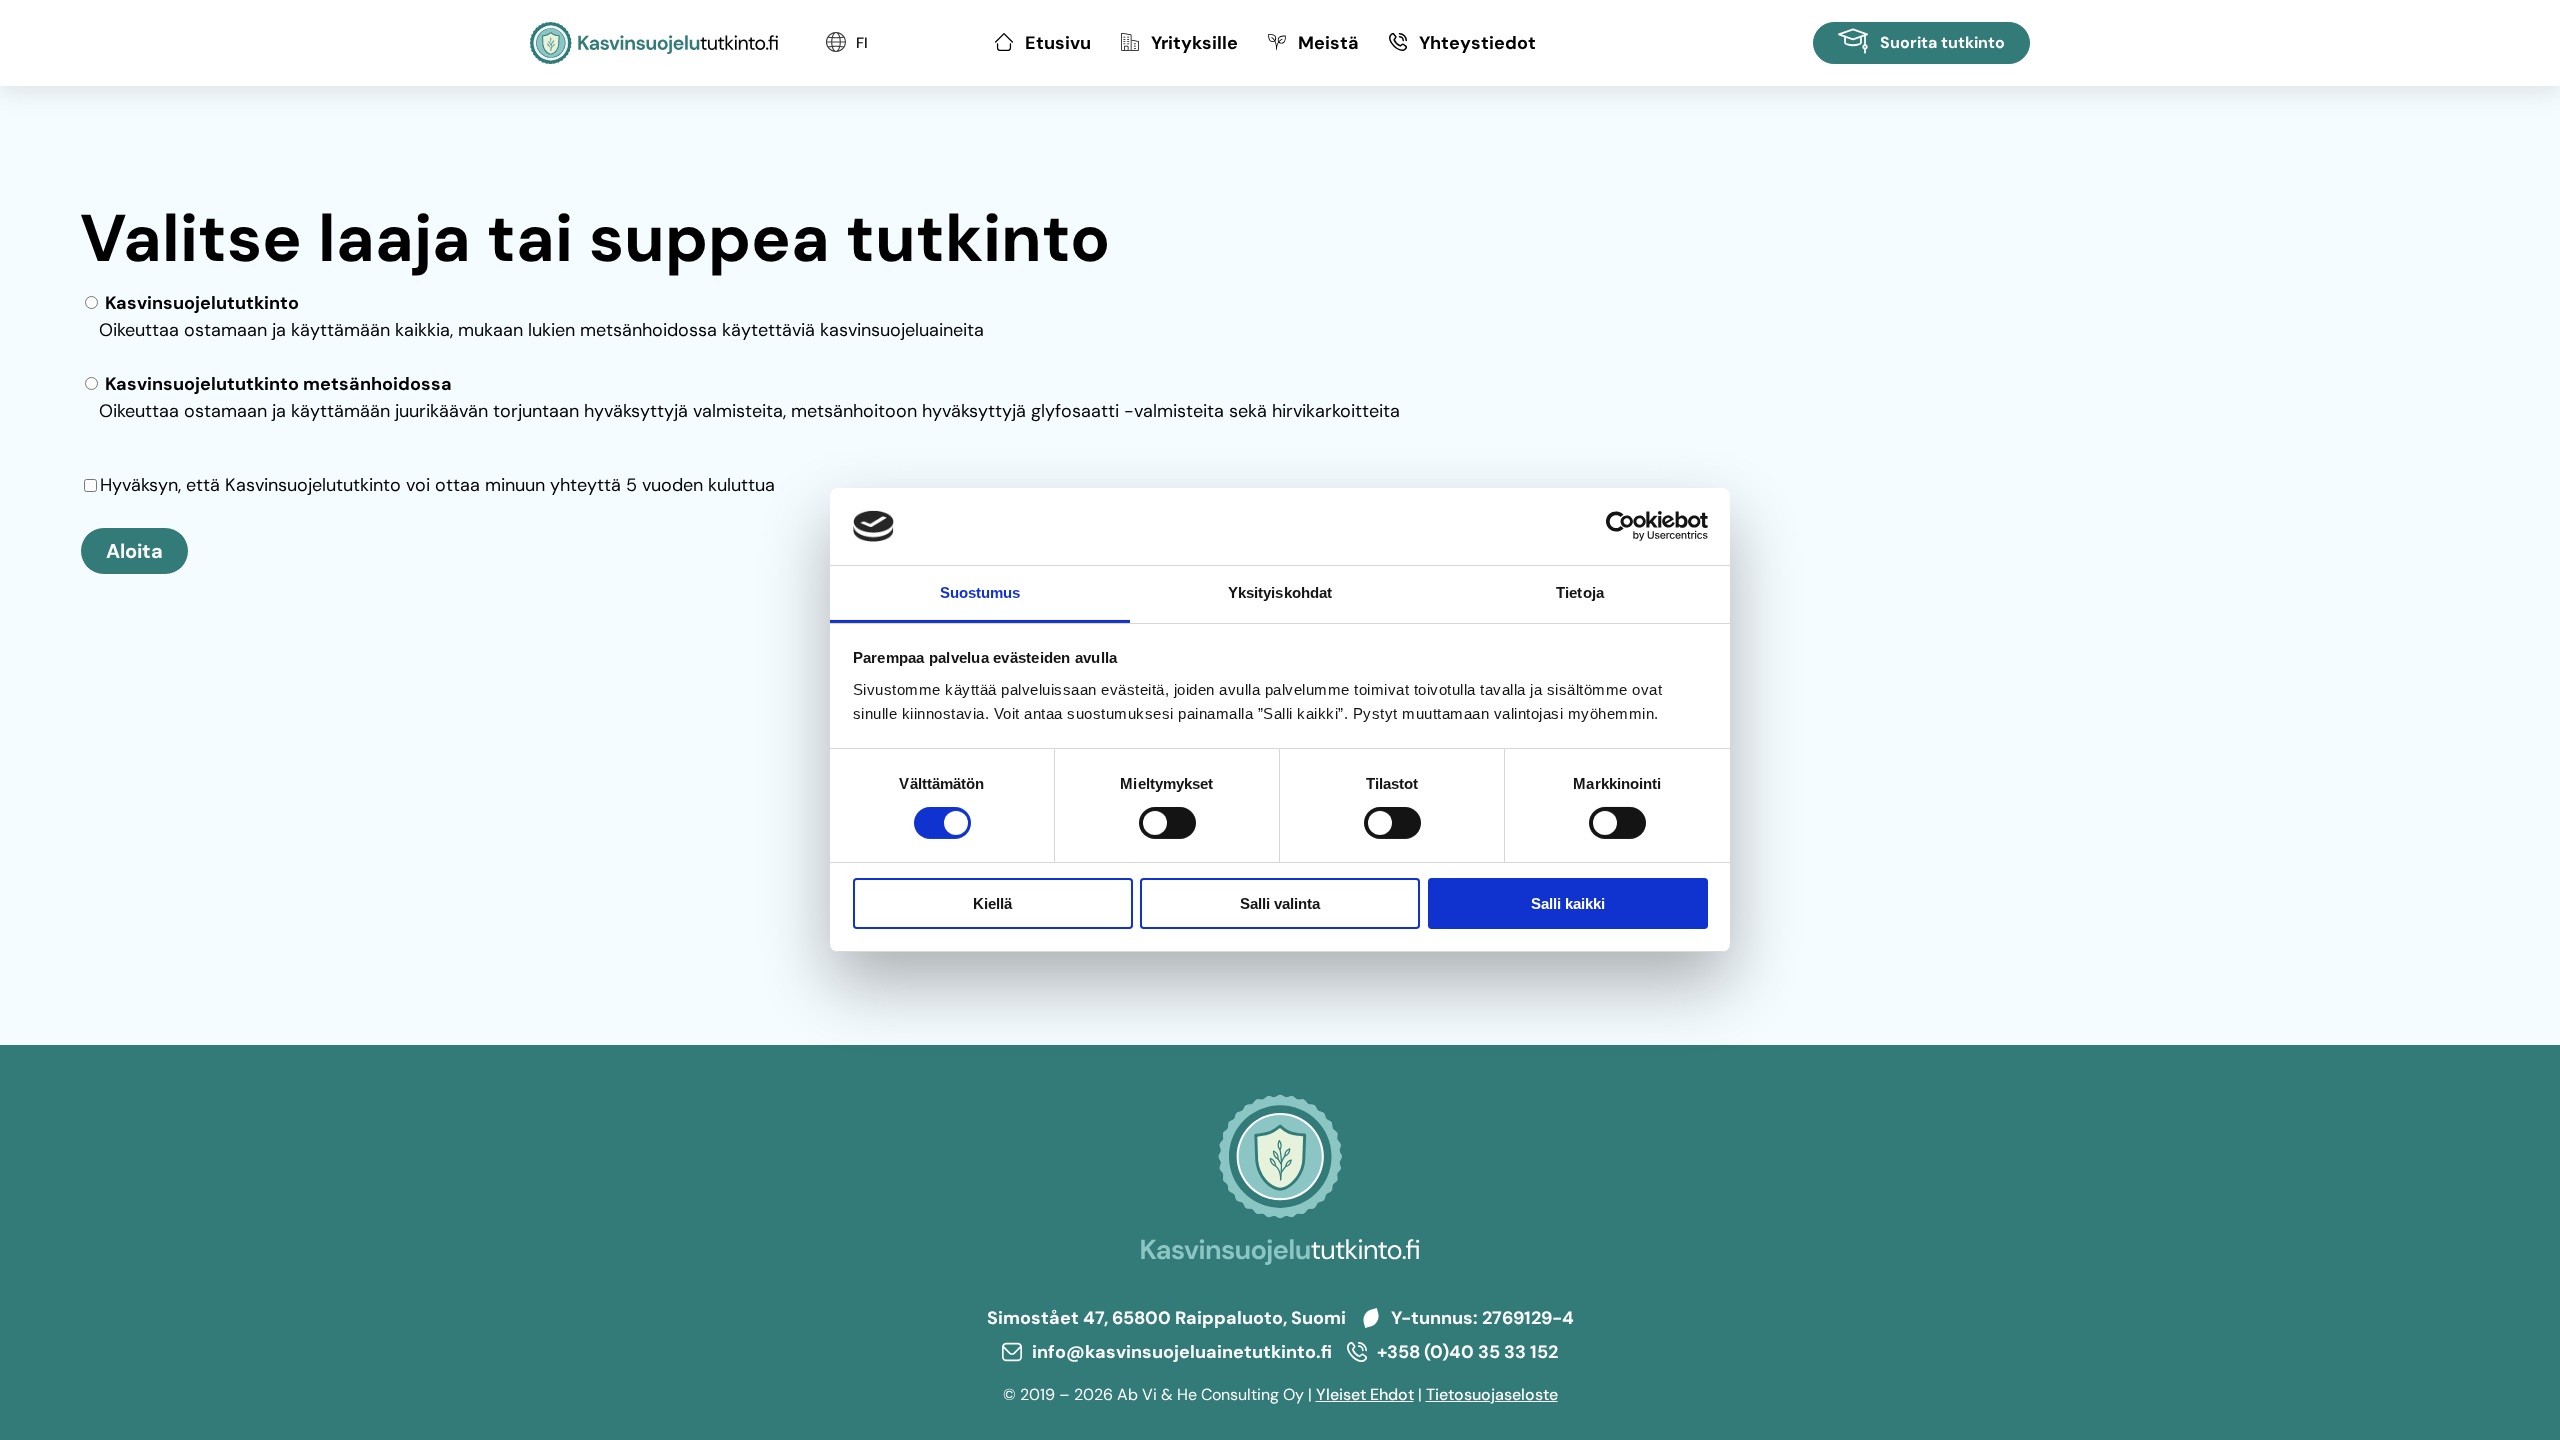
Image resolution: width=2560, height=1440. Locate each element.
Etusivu (1058, 43)
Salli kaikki (1568, 903)
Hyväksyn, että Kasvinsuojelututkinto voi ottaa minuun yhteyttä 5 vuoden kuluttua (437, 485)
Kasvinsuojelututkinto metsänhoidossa (276, 384)
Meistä (1328, 43)
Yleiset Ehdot (1365, 1394)
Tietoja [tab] (1580, 592)
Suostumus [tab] (980, 592)
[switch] (1167, 823)
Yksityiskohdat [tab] (1280, 592)
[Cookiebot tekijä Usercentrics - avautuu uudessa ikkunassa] (1620, 526)
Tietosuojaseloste (1492, 1394)
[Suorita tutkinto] (1921, 43)
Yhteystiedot (1477, 43)
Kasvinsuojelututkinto (200, 303)
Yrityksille (1194, 43)
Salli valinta (1280, 903)
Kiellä (992, 903)
